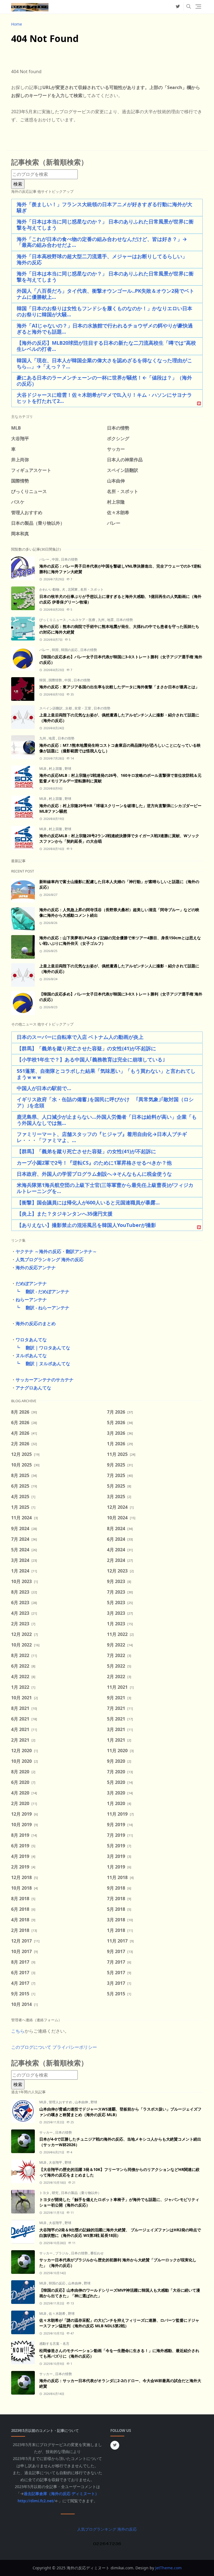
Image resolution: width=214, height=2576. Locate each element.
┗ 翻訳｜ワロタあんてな (41, 1348)
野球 (68, 769)
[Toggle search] (189, 7)
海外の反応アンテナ (36, 1268)
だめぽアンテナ (31, 1283)
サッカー (46, 2132)
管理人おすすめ (61, 2102)
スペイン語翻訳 (51, 708)
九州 (102, 620)
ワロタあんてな (31, 1340)
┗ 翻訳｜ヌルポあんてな (41, 1364)
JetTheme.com (168, 2568)
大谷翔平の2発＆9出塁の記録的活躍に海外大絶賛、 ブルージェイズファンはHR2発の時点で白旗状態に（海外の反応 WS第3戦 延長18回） (120, 2233)
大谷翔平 (56, 2162)
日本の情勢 (69, 559)
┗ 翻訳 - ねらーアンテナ (40, 1308)
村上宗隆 (56, 769)
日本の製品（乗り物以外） (81, 2193)
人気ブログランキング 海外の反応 (50, 1259)
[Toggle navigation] (198, 7)
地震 (111, 620)
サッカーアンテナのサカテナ (45, 1380)
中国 (56, 559)
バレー (45, 559)
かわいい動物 (50, 589)
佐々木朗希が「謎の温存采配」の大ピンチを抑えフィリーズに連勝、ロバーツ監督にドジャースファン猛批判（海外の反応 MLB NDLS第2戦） (119, 2323)
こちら (18, 2031)
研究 (56, 2193)
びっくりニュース (53, 620)
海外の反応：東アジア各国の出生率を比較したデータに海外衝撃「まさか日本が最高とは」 (119, 687)
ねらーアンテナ (31, 1300)
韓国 (56, 650)
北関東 (73, 589)
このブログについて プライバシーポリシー (54, 2047)
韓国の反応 (70, 650)
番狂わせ (97, 2253)
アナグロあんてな (33, 1388)
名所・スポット (92, 589)
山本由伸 (82, 2102)
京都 (69, 708)
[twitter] (178, 7)
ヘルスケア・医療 (82, 620)
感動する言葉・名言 (54, 2344)
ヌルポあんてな (31, 1355)
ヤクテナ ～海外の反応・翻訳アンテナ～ (56, 1251)
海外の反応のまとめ (36, 1323)
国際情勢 (56, 680)
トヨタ (45, 2193)
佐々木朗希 (58, 2314)
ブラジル (62, 2253)
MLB (43, 769)
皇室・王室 (83, 708)
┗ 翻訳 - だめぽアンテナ (40, 1291)
